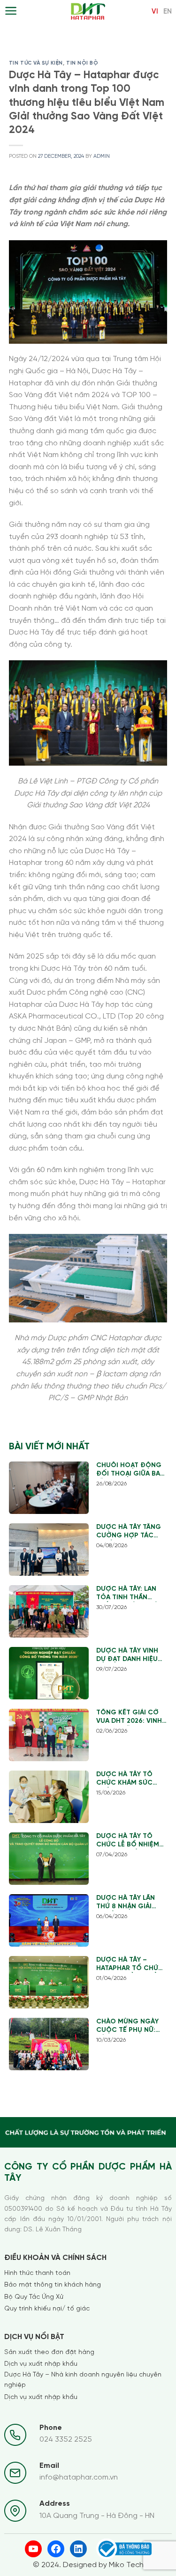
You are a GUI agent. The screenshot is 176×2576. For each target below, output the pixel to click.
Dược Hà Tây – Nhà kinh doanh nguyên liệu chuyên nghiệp (83, 2380)
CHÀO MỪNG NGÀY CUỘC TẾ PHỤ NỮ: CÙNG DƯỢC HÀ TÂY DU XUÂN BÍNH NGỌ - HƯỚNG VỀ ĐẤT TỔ (131, 2026)
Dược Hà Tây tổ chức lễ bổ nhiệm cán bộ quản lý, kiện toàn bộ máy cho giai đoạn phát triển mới (128, 1841)
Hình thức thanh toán (37, 2273)
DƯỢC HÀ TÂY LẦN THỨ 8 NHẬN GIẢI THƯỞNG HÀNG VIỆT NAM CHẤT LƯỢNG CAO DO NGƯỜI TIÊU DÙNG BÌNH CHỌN (130, 1903)
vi (155, 12)
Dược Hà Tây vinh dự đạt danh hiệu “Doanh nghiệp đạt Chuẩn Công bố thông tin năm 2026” (130, 1656)
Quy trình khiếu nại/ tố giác (47, 2309)
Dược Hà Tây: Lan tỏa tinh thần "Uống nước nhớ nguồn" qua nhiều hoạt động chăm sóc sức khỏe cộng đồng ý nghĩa (129, 1594)
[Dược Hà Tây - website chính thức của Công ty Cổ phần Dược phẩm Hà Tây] (88, 12)
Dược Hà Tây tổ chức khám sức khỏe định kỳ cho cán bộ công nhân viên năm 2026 (131, 1779)
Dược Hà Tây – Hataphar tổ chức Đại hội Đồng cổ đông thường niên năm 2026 (131, 1965)
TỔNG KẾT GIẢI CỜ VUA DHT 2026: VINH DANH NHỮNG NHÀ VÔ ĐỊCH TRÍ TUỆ (129, 1717)
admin (102, 156)
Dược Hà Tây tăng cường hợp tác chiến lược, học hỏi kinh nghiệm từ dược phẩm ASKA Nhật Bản (130, 1532)
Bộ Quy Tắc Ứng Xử (34, 2297)
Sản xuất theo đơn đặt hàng (49, 2352)
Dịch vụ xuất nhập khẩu (41, 2364)
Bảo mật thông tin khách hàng (53, 2285)
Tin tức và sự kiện (36, 63)
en (168, 12)
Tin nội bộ (82, 63)
